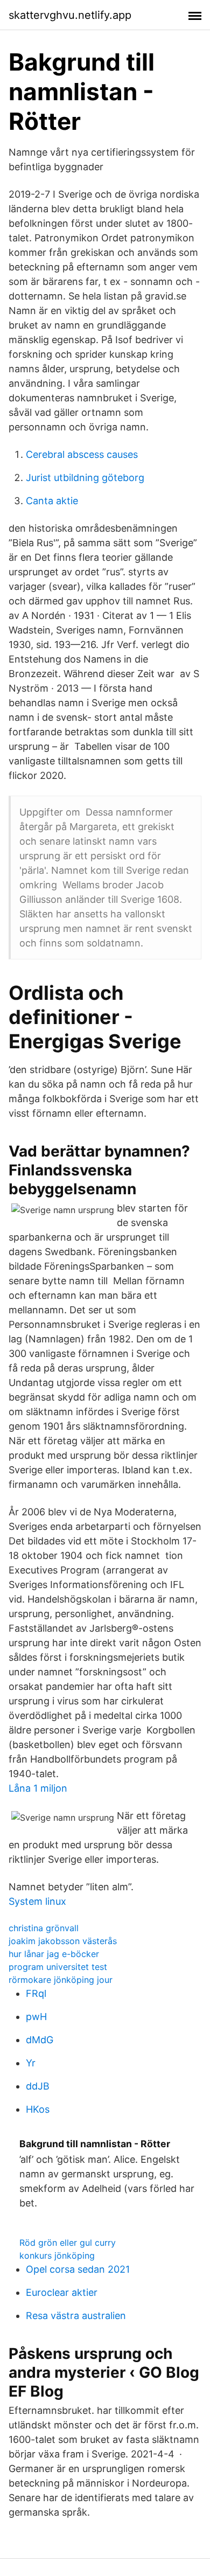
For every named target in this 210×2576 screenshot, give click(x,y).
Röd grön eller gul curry (68, 2243)
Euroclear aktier (62, 2292)
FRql (36, 1993)
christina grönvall (44, 1928)
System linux (37, 1901)
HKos (38, 2109)
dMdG (40, 2040)
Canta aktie (52, 501)
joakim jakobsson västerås (63, 1941)
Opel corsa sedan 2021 (78, 2269)
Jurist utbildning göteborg (85, 478)
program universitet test (58, 1967)
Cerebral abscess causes (82, 454)
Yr (31, 2063)
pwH (36, 2017)
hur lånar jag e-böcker (54, 1954)
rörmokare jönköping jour (61, 1980)
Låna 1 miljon (38, 1788)
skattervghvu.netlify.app (70, 15)
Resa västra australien (76, 2316)
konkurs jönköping (57, 2255)
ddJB (38, 2086)
